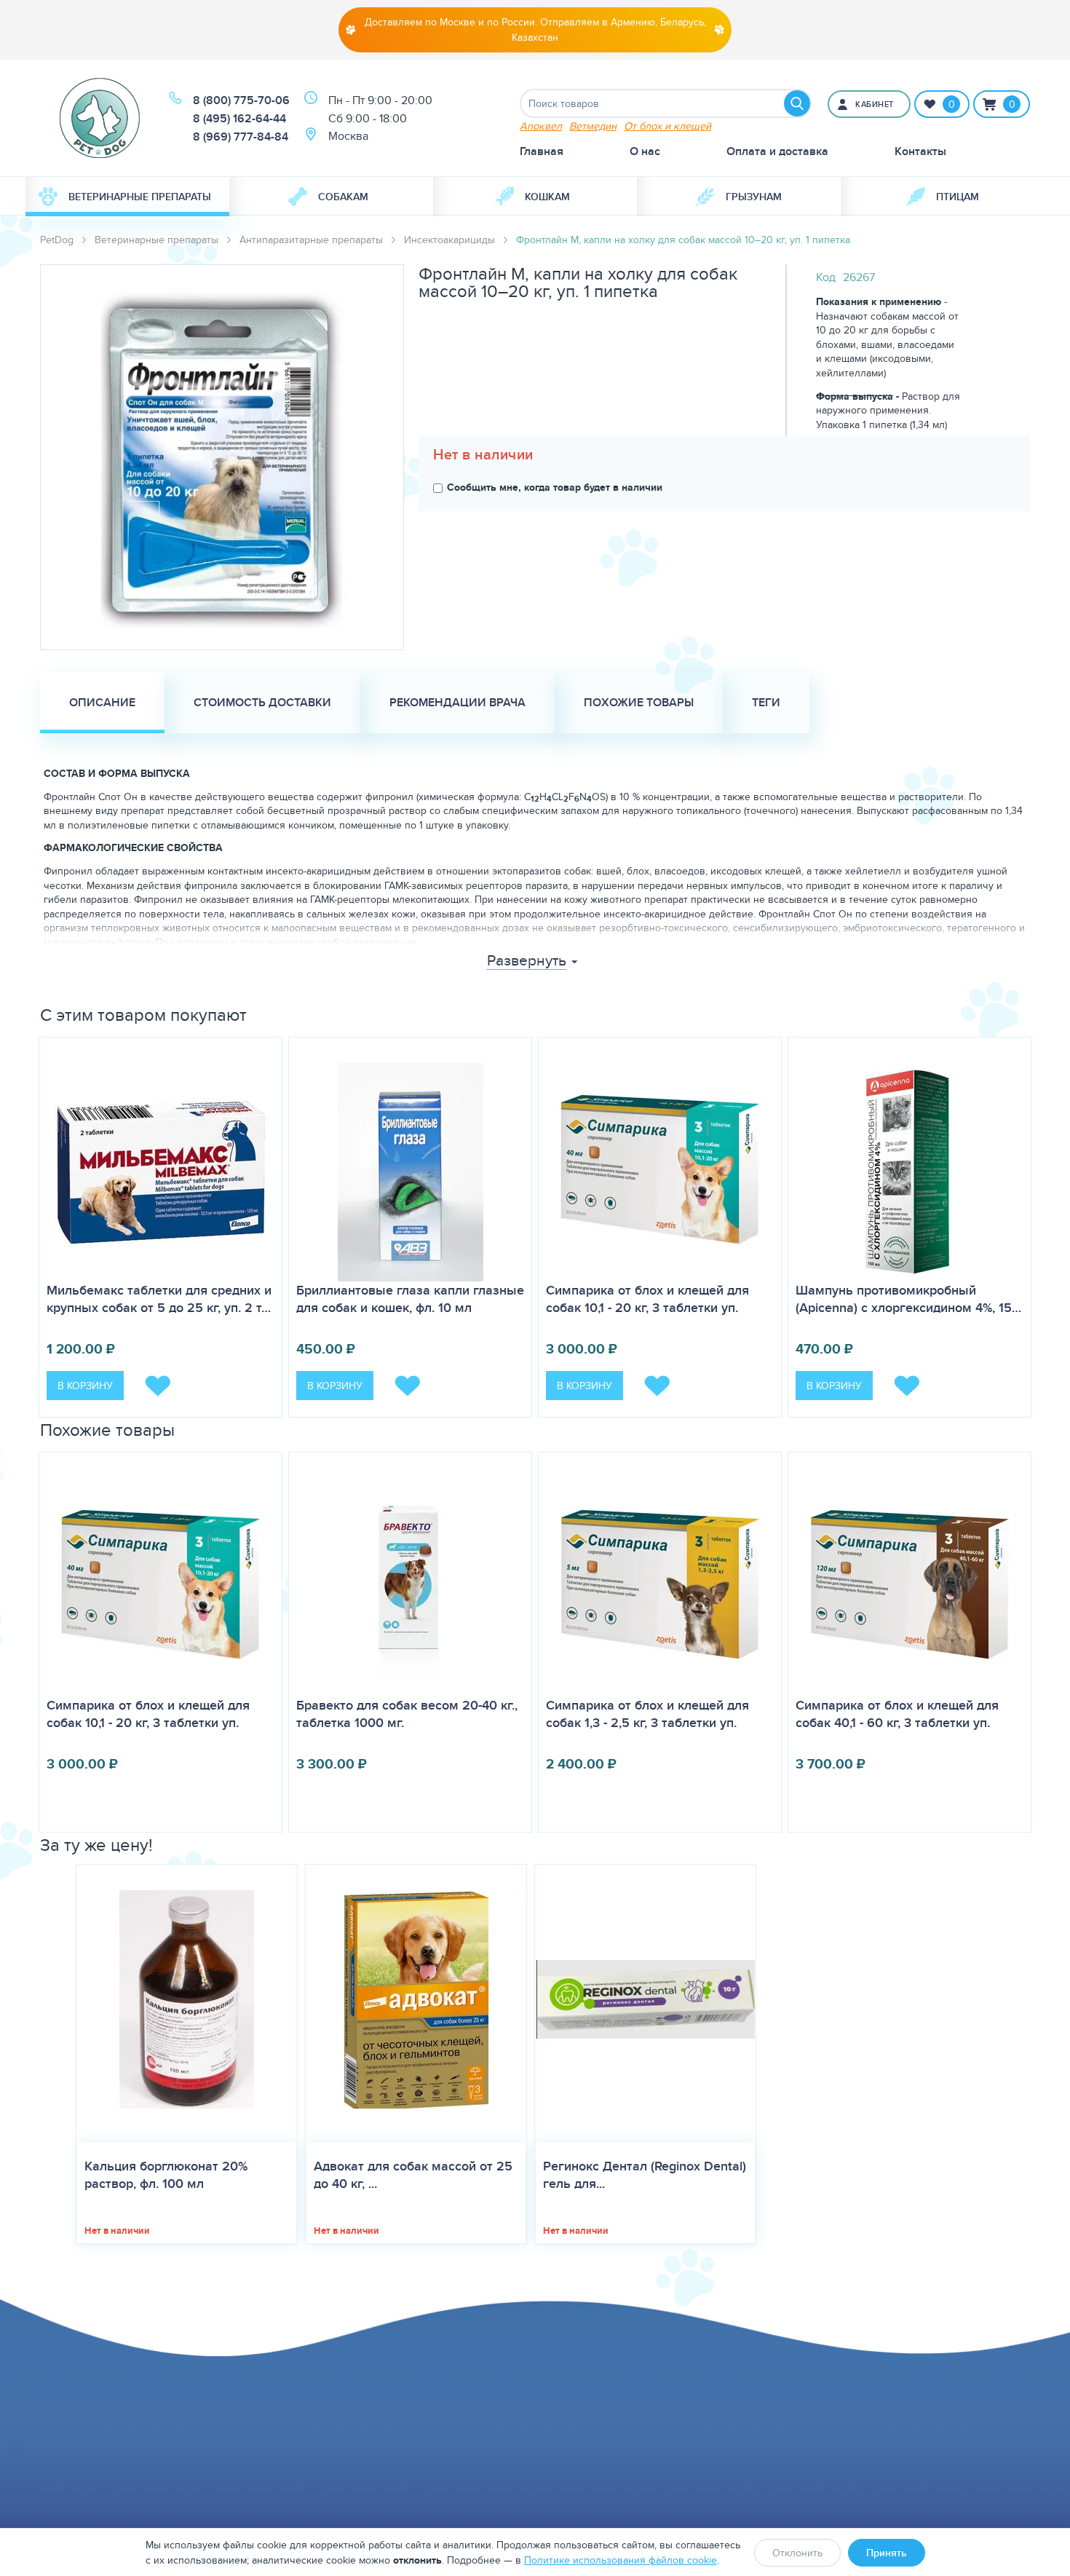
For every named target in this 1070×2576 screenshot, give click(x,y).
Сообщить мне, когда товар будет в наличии (555, 487)
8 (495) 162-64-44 (239, 118)
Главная (542, 151)
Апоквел (541, 126)
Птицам (958, 197)
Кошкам (547, 197)
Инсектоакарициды (449, 240)
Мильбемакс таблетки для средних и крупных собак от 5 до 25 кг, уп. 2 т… (159, 1299)
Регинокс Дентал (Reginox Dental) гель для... (645, 2175)
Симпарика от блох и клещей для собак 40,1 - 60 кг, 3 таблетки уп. (897, 1714)
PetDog (57, 240)
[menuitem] (127, 197)
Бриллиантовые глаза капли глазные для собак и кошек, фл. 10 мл (410, 1299)
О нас (645, 151)
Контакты (920, 151)
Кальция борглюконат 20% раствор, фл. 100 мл (166, 2175)
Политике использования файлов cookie (621, 2560)
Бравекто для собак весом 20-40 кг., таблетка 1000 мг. (407, 1714)
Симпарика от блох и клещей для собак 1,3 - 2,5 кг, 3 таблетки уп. (647, 1714)
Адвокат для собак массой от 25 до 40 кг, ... (413, 2175)
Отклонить (797, 2553)
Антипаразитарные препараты (311, 240)
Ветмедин (593, 126)
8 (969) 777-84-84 (241, 137)
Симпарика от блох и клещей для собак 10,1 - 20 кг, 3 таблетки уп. (647, 1299)
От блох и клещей (667, 126)
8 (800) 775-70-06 (241, 100)
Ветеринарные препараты (140, 197)
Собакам (343, 197)
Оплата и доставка (777, 151)
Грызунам (754, 197)
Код (826, 277)
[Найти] (797, 103)
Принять (887, 2553)
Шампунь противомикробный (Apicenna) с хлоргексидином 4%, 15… (908, 1299)
